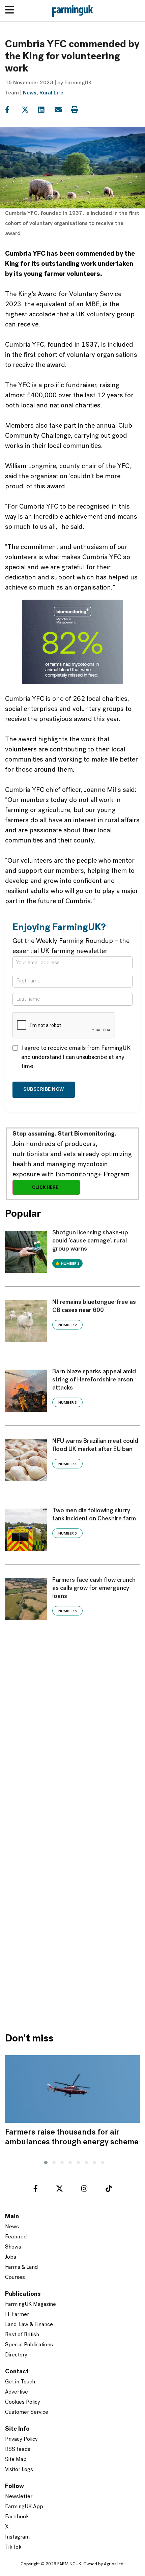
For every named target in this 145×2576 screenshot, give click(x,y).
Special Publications (29, 2345)
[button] (44, 2162)
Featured (16, 2237)
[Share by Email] (62, 110)
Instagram (17, 2537)
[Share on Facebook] (13, 110)
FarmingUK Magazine (31, 2305)
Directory (16, 2355)
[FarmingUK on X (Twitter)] (60, 2190)
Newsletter (19, 2497)
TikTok (13, 2547)
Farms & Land (21, 2267)
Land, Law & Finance (29, 2325)
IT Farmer (17, 2315)
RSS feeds (18, 2450)
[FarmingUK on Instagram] (84, 2190)
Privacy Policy (21, 2439)
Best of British (22, 2335)
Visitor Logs (19, 2470)
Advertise (17, 2392)
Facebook (17, 2517)
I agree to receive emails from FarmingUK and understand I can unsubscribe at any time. (76, 1058)
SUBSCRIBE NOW (44, 1090)
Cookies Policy (23, 2402)
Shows (13, 2247)
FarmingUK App (24, 2507)
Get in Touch (20, 2382)
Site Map (16, 2460)
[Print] (79, 110)
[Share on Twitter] (29, 110)
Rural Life (51, 93)
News (30, 93)
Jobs (11, 2257)
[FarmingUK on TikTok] (109, 2190)
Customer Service (27, 2412)
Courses (15, 2278)
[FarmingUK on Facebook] (36, 2190)
